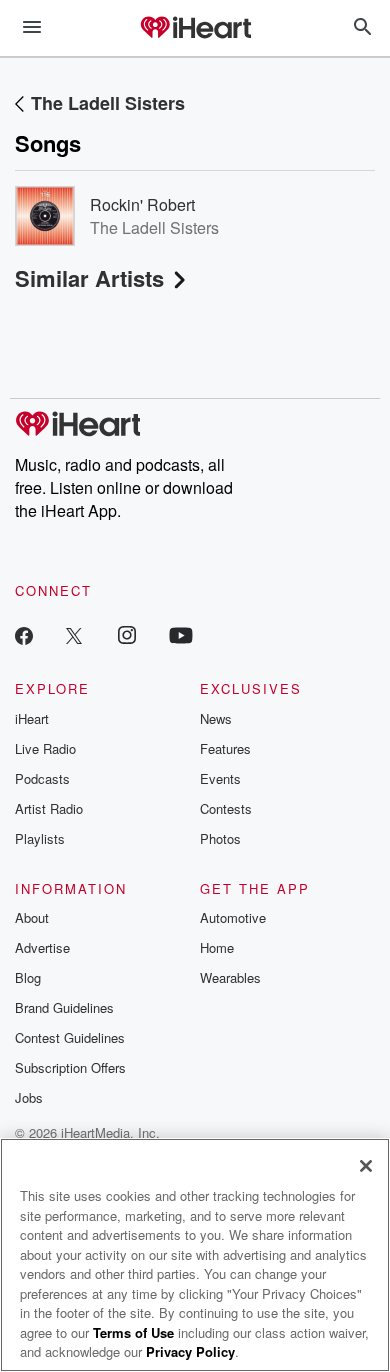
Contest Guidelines (70, 1037)
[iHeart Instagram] (127, 634)
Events (220, 778)
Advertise (42, 947)
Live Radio (45, 748)
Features (225, 748)
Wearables (230, 977)
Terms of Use (133, 1332)
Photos (220, 838)
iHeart (32, 718)
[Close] (366, 1166)
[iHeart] (195, 29)
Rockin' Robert (142, 204)
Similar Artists (89, 278)
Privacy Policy (190, 1351)
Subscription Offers (70, 1067)
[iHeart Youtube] (181, 634)
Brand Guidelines (64, 1007)
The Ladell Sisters (108, 103)
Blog (28, 977)
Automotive (233, 917)
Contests (226, 808)
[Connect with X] (74, 634)
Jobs (29, 1097)
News (216, 718)
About (32, 917)
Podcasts (42, 778)
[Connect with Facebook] (24, 634)
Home (217, 947)
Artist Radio (49, 808)
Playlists (40, 838)
